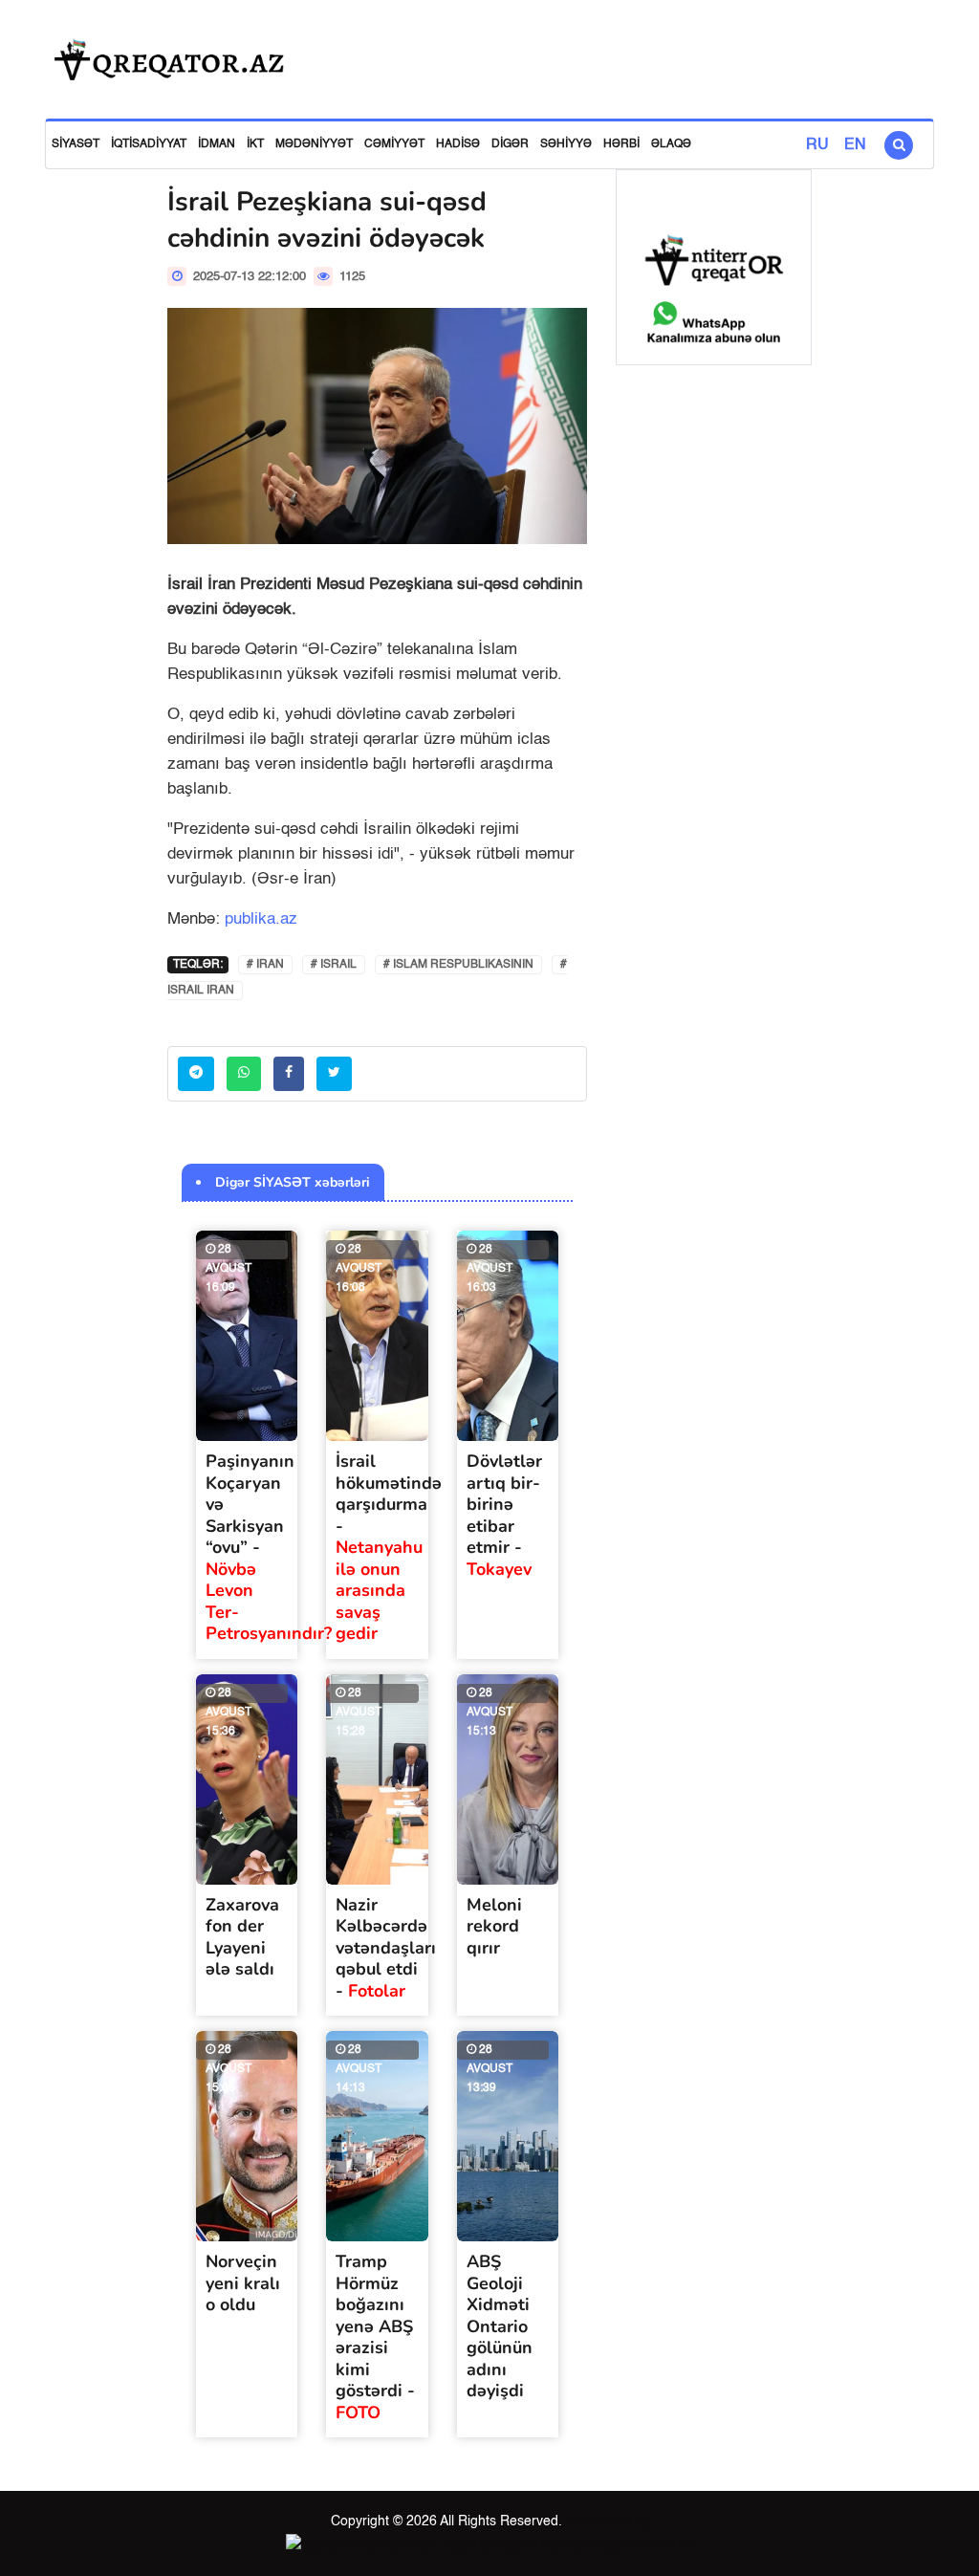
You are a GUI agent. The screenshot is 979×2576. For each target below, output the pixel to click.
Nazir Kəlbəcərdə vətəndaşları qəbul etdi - (386, 1948)
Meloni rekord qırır (494, 1926)
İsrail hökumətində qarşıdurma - (389, 1547)
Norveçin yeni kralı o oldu (243, 2283)
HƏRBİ (621, 144)
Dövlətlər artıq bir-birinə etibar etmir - (504, 1515)
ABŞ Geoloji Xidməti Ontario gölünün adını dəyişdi (500, 2326)
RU (817, 145)
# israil (334, 965)
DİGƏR (510, 144)
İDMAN (217, 144)
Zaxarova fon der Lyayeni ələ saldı (242, 1937)
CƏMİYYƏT (394, 144)
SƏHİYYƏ (566, 144)
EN (855, 145)
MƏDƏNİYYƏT (314, 144)
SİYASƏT (76, 144)
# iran (265, 965)
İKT (255, 144)
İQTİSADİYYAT (149, 144)
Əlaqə (671, 144)
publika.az (261, 919)
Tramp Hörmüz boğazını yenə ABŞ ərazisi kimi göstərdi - (375, 2337)
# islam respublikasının (458, 965)
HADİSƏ (458, 144)
